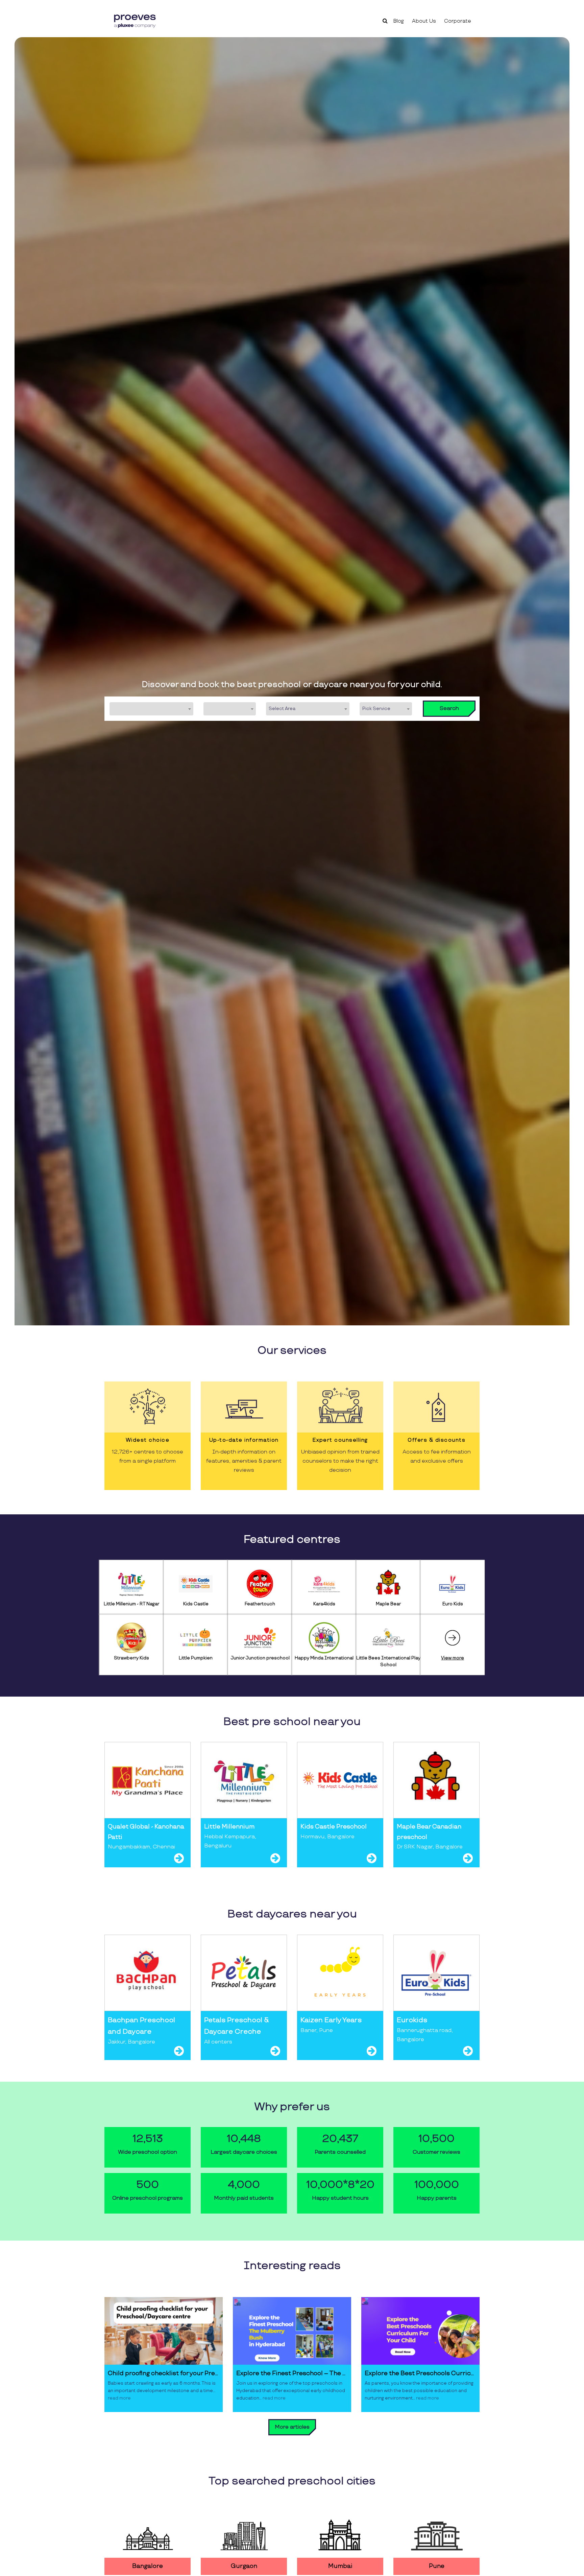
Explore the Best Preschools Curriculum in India (420, 2373)
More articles (292, 2427)
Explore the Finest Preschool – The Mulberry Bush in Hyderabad (292, 2373)
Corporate (458, 21)
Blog (399, 21)
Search (449, 708)
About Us (424, 21)
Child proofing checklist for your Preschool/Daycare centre (164, 2373)
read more (119, 2398)
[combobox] (151, 709)
